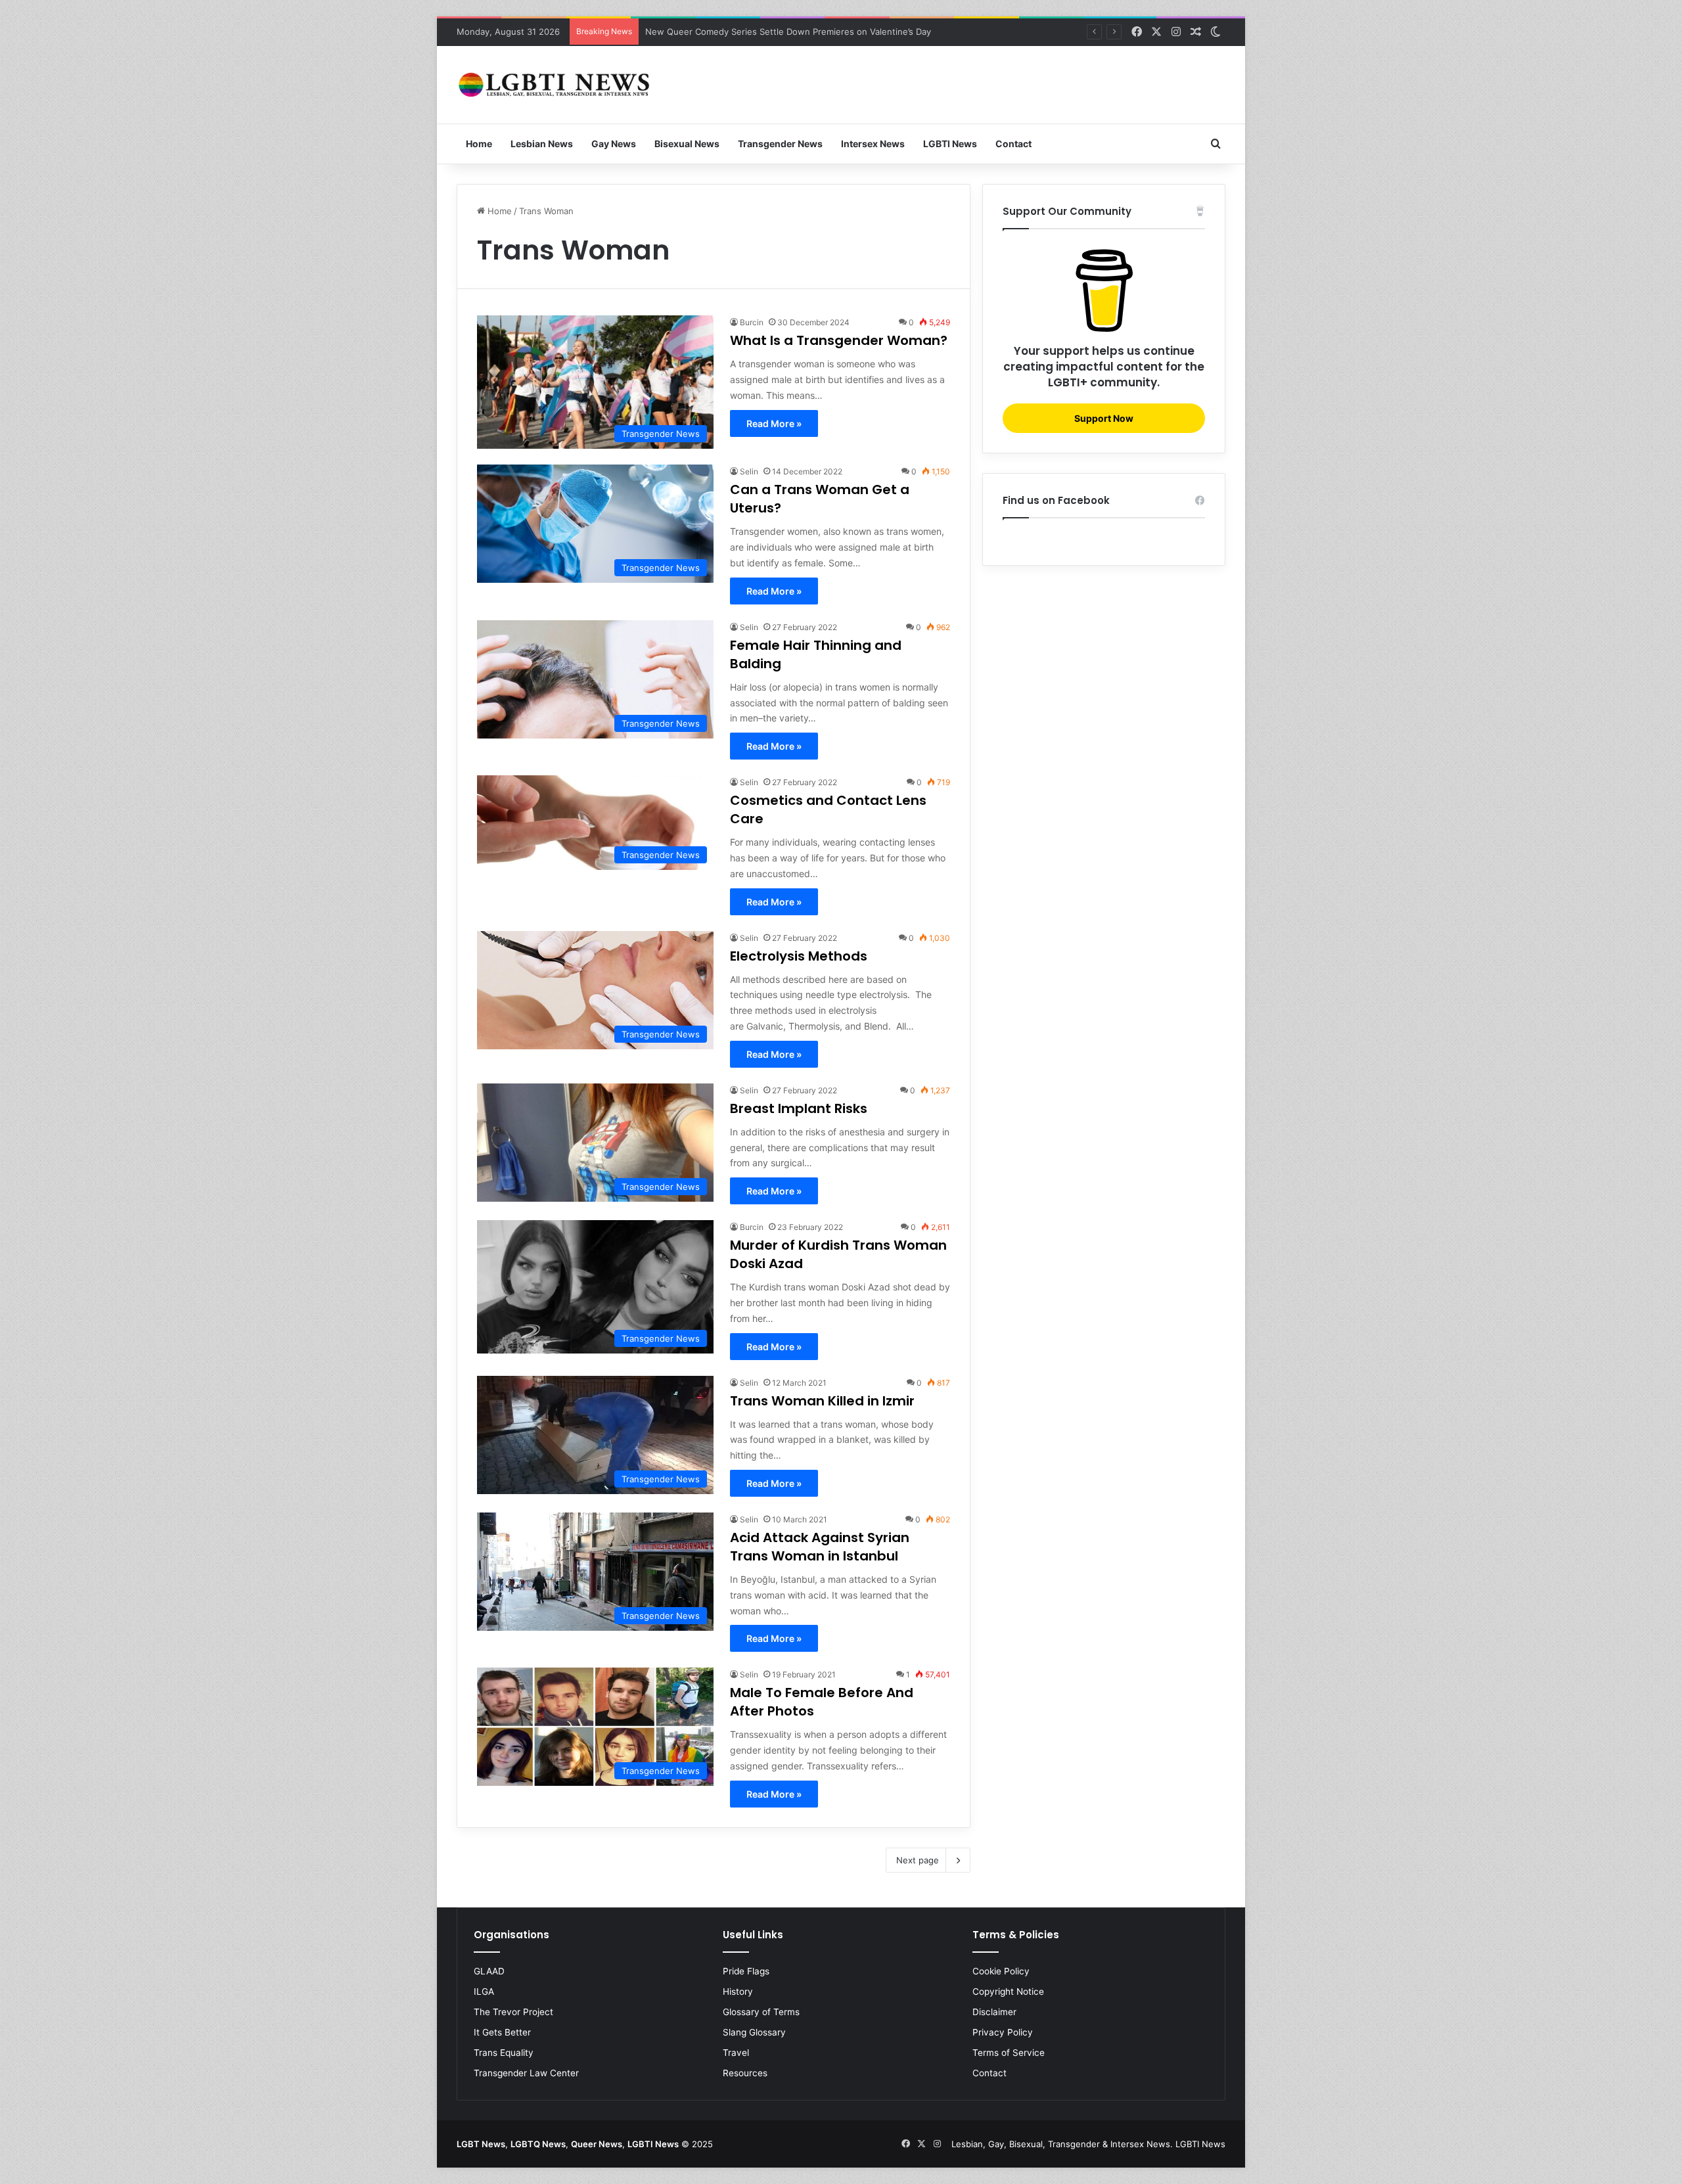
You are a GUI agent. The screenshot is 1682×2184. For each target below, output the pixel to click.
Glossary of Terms (761, 2012)
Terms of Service (1009, 2053)
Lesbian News (542, 144)
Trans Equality (504, 2053)
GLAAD (489, 1971)
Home (479, 144)
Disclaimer (994, 2012)
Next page (918, 1860)
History (738, 1991)
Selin (749, 471)
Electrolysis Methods (799, 956)
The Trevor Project (513, 2012)
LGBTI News (950, 144)
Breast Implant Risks (799, 1108)
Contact (1013, 144)
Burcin (752, 322)
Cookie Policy (1001, 1971)
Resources (745, 2073)
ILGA (484, 1991)
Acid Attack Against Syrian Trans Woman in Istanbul (820, 1547)
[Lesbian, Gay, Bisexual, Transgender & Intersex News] (555, 85)
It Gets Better (502, 2032)
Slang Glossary (754, 2032)
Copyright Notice (1008, 1991)
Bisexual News (687, 144)
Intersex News (873, 144)
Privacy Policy (1003, 2032)
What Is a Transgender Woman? (839, 340)
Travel (736, 2053)
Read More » (774, 423)
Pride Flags (746, 1971)
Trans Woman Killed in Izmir (822, 1401)
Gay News (614, 144)
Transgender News (780, 144)
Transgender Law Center (526, 2073)
